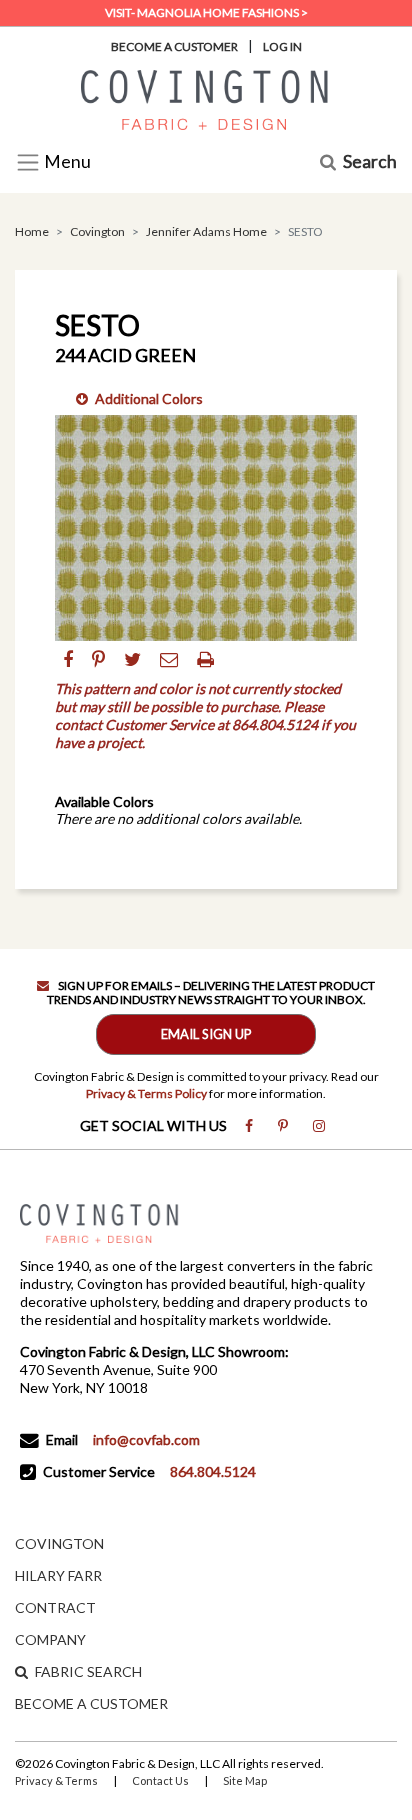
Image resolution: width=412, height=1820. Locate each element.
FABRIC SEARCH (88, 1671)
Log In (282, 46)
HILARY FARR (58, 1575)
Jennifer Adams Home (206, 231)
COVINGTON (59, 1543)
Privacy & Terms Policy (146, 1093)
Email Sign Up (206, 1034)
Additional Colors (149, 398)
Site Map (245, 1780)
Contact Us (160, 1780)
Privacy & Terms (56, 1780)
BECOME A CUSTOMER (91, 1703)
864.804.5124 (213, 1471)
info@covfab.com (146, 1439)
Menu (66, 162)
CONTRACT (55, 1607)
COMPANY (50, 1639)
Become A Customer (174, 46)
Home (32, 231)
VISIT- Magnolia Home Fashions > (206, 12)
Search (370, 162)
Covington (97, 231)
